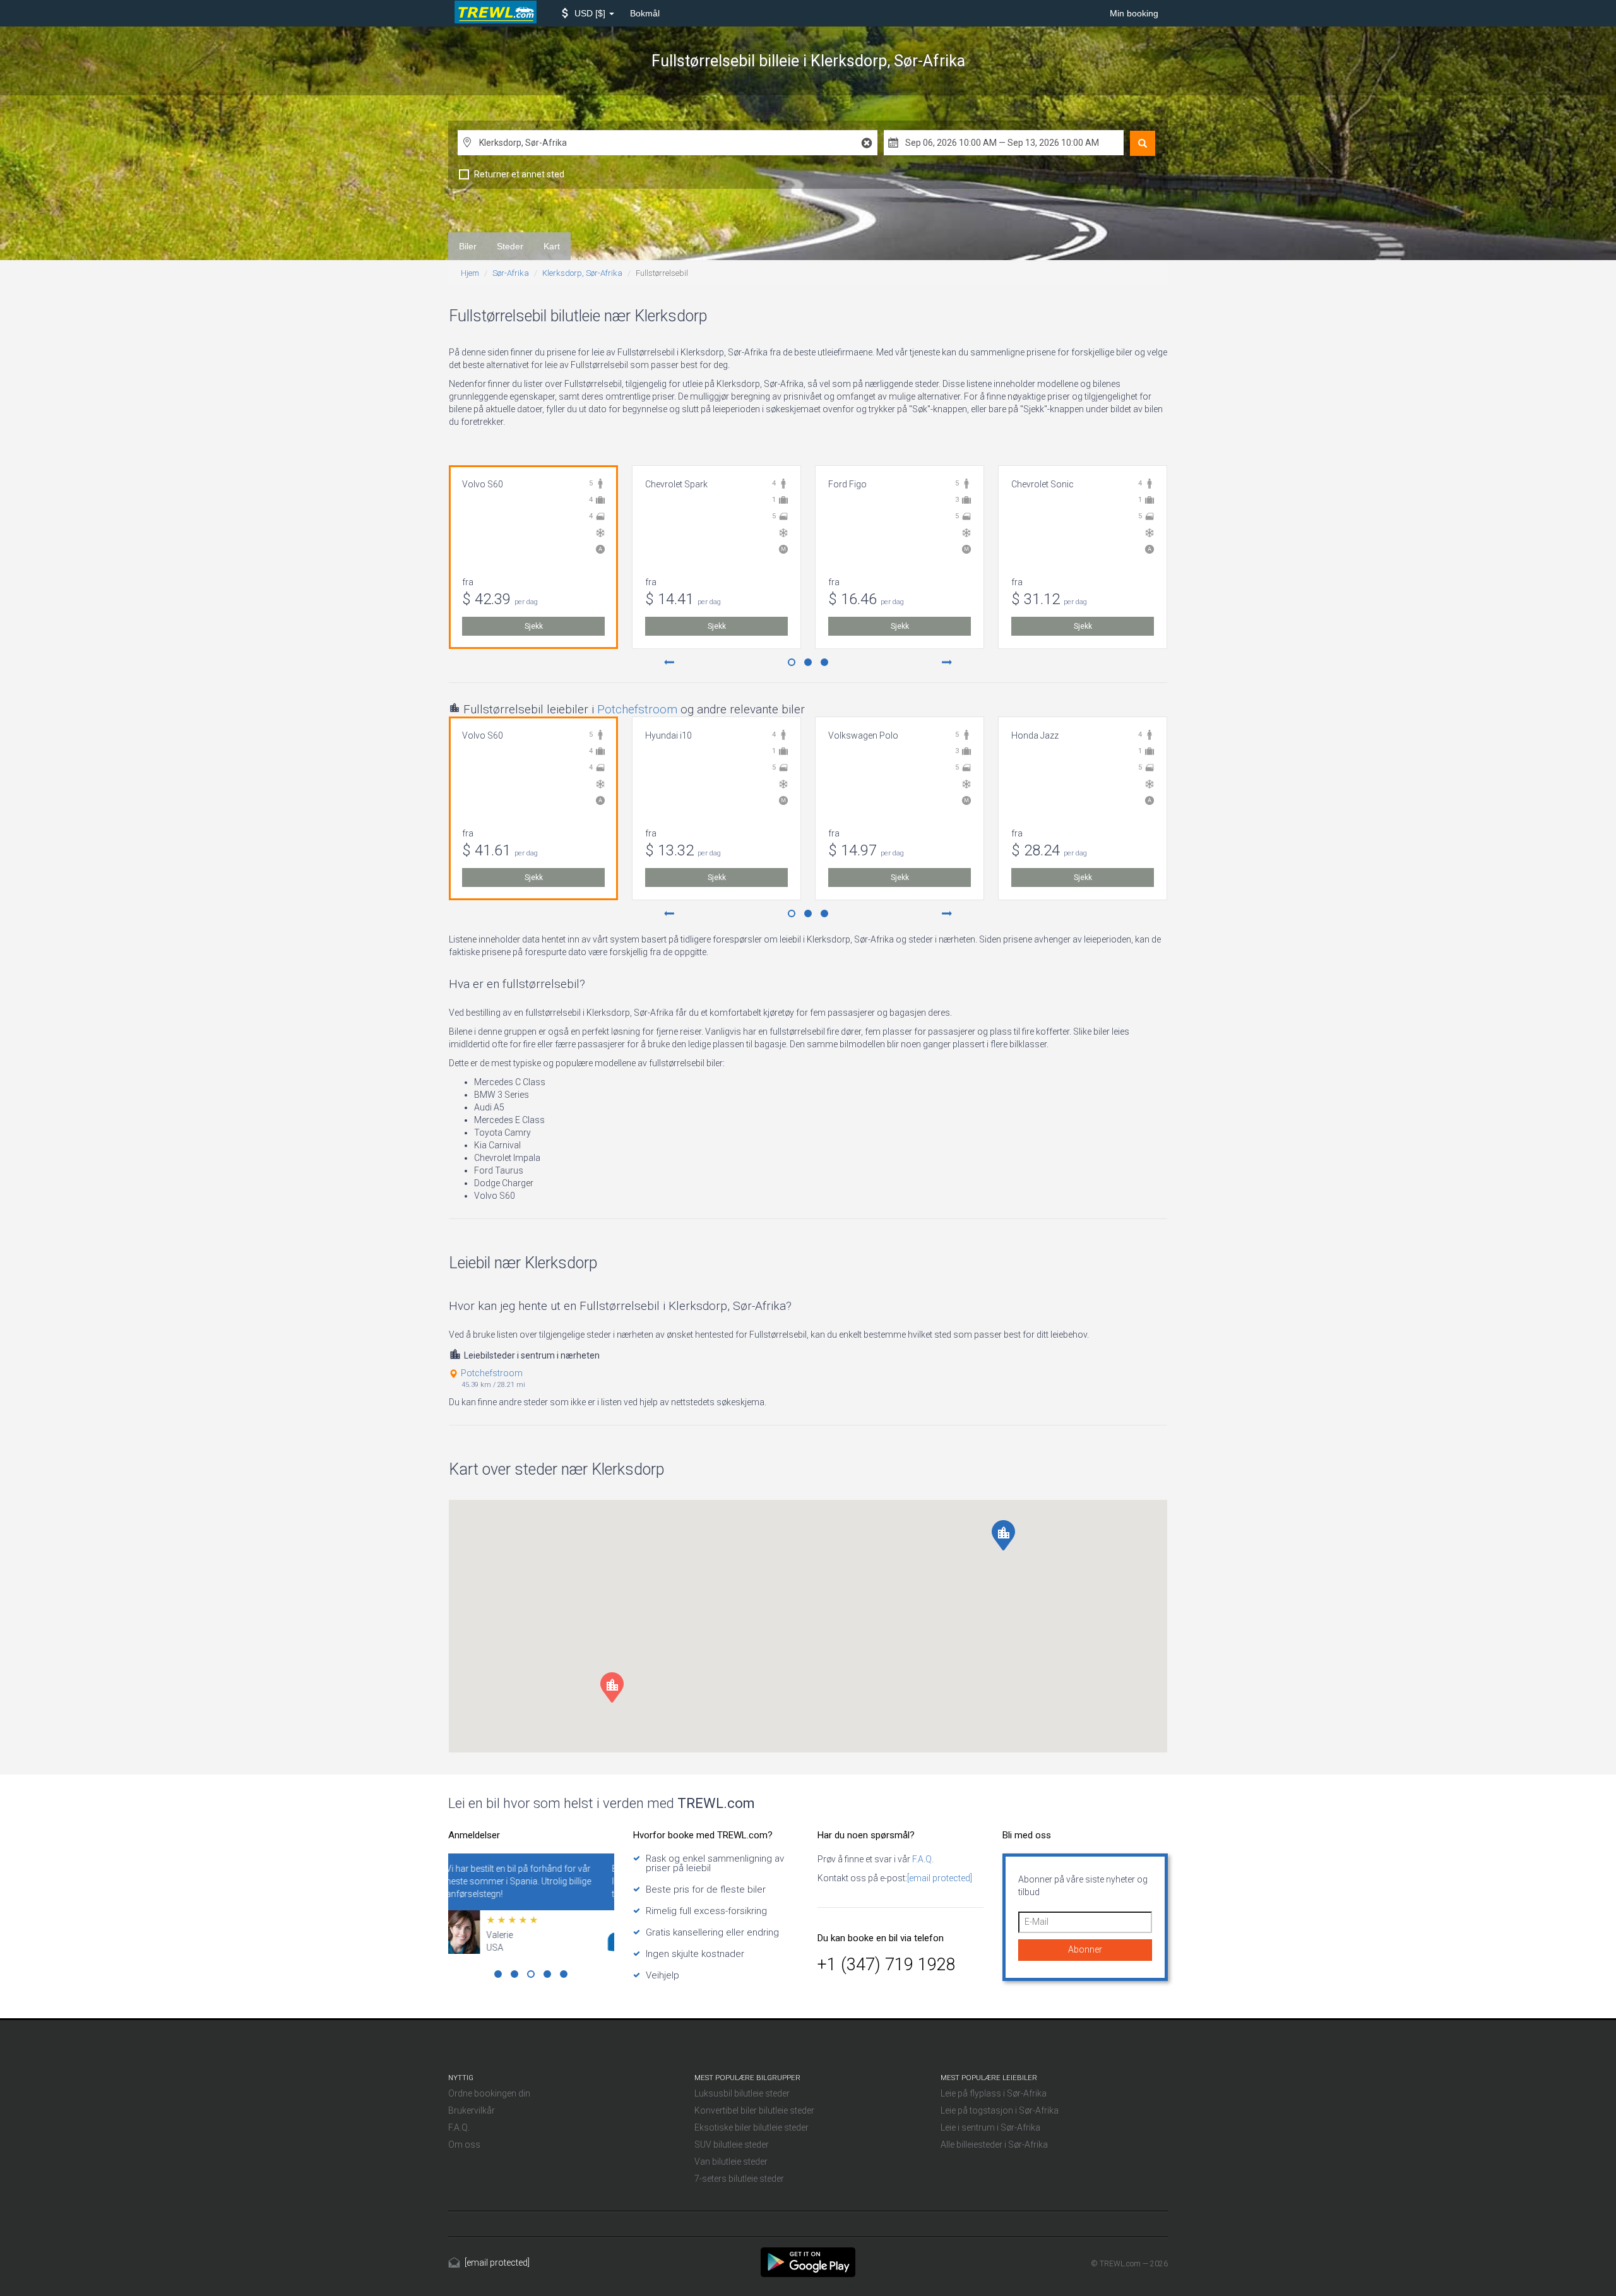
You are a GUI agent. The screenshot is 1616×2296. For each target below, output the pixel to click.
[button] (588, 13)
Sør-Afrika (511, 273)
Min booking (1134, 13)
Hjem (470, 273)
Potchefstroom (637, 709)
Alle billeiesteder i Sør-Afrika (994, 2144)
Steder (510, 246)
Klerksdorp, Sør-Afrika (582, 273)
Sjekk (534, 626)
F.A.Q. (922, 1859)
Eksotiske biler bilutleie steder (752, 2127)
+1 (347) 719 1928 (887, 1965)
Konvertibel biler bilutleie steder (754, 2110)
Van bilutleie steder (731, 2162)
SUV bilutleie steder (732, 2144)
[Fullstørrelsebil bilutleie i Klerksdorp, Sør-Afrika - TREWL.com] (808, 2261)
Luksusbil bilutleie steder (742, 2093)
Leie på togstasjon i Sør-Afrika (1000, 2110)
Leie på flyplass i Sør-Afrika (994, 2093)
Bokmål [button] (645, 13)
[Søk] (1143, 143)
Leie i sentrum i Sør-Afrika (990, 2127)
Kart (552, 246)
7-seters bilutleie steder (739, 2179)
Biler (468, 246)
